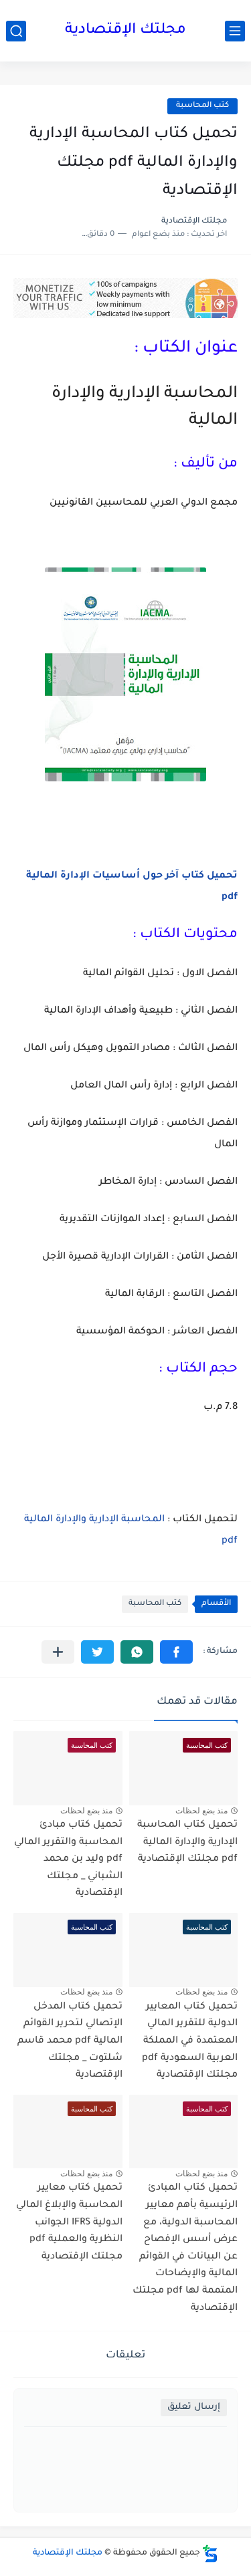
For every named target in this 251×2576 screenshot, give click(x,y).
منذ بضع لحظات (201, 1811)
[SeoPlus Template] (210, 2554)
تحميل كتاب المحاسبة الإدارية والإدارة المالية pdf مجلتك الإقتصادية (187, 1842)
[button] (176, 1652)
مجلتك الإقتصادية (125, 31)
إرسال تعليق (194, 2407)
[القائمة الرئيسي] (235, 31)
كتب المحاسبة (202, 106)
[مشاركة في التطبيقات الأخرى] (58, 1652)
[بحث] (16, 31)
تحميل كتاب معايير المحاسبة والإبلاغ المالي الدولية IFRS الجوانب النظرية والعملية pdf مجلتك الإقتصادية (69, 2222)
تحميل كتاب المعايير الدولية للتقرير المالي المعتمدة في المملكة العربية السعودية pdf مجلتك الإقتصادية (190, 2041)
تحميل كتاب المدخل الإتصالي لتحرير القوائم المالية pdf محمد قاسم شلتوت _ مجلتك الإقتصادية (70, 2041)
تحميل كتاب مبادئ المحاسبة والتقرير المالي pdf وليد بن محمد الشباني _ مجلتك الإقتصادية (68, 1859)
